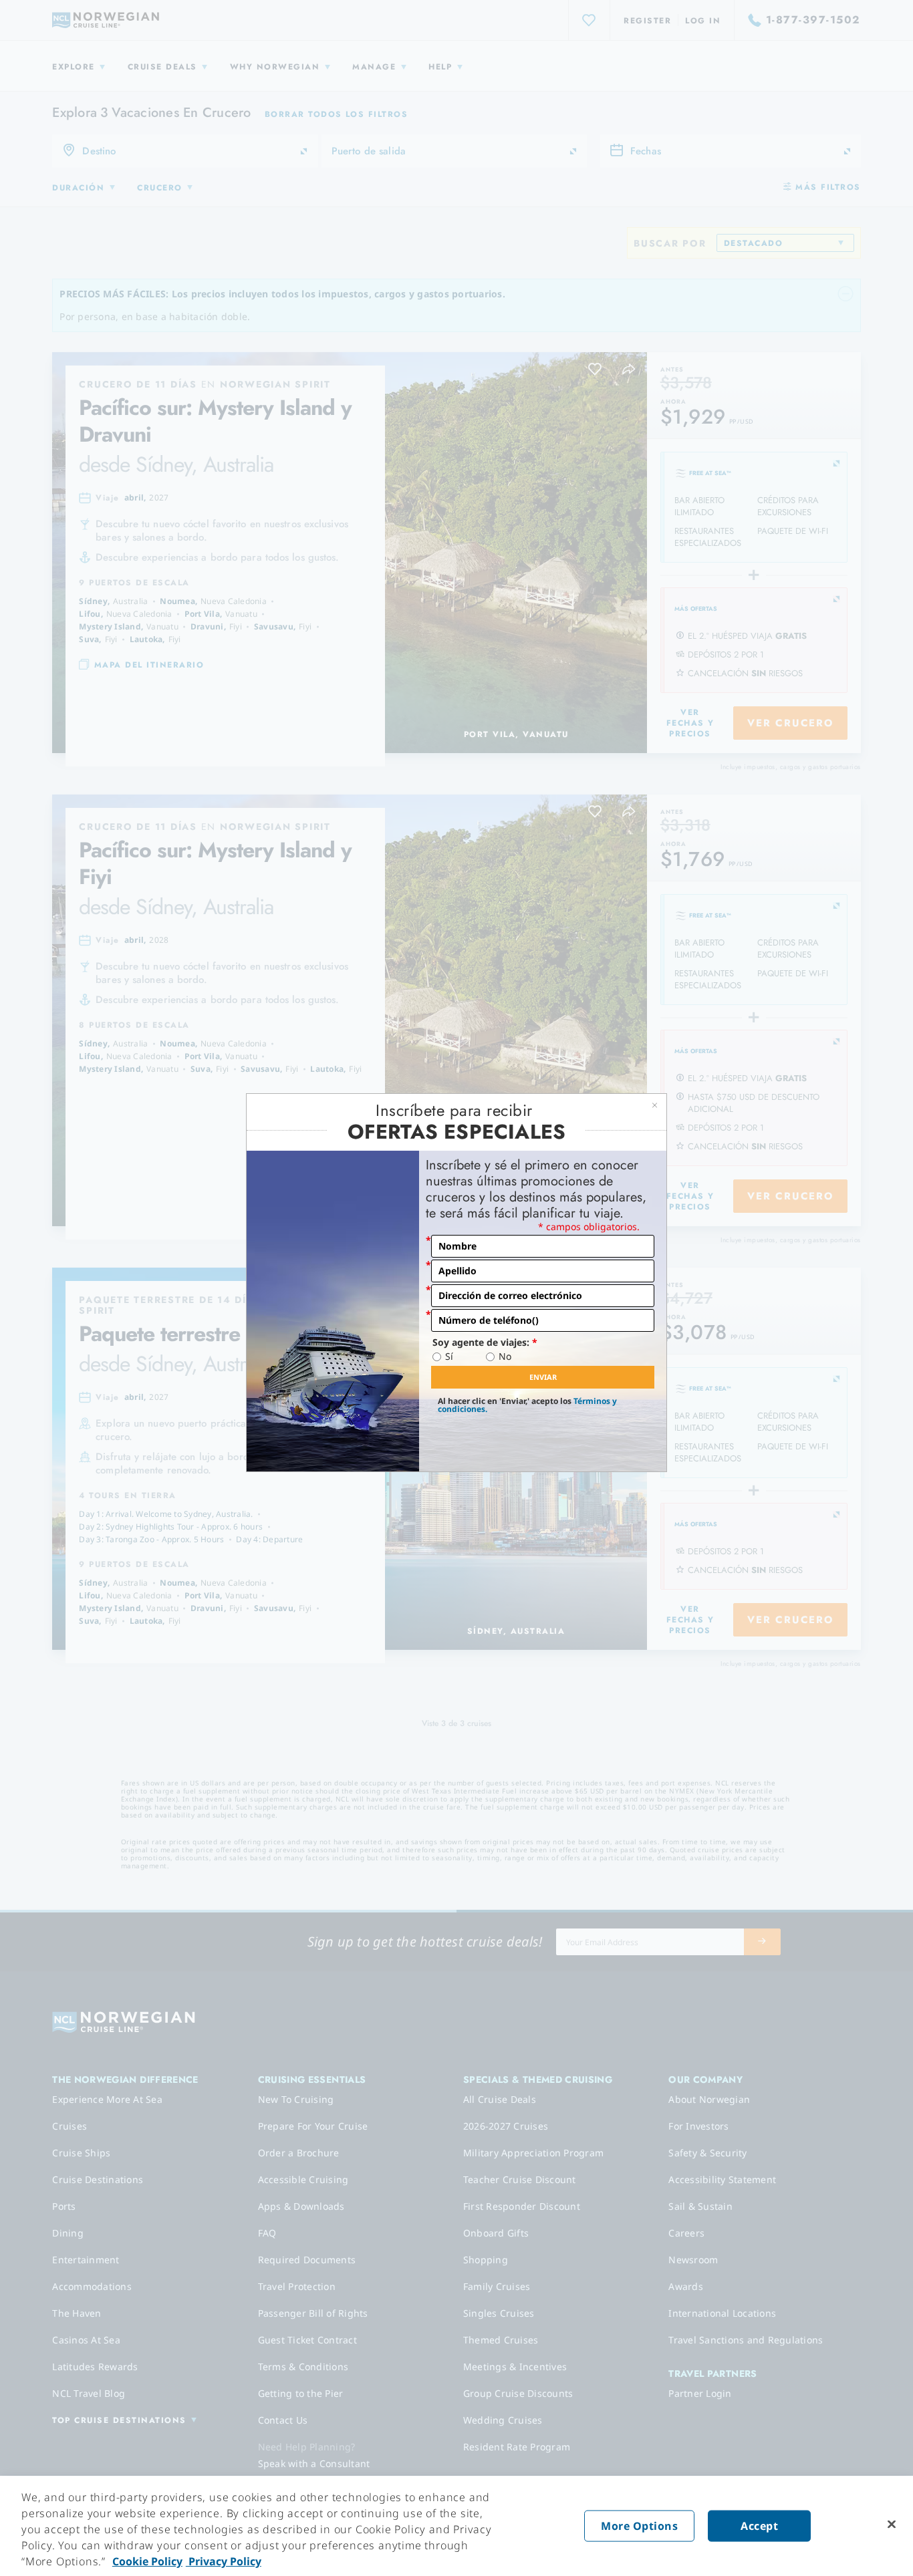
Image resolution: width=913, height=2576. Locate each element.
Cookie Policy (147, 2561)
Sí (449, 1356)
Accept (759, 2526)
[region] (456, 2526)
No (505, 1356)
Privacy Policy (224, 2561)
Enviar (543, 1377)
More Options (639, 2526)
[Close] (892, 2525)
